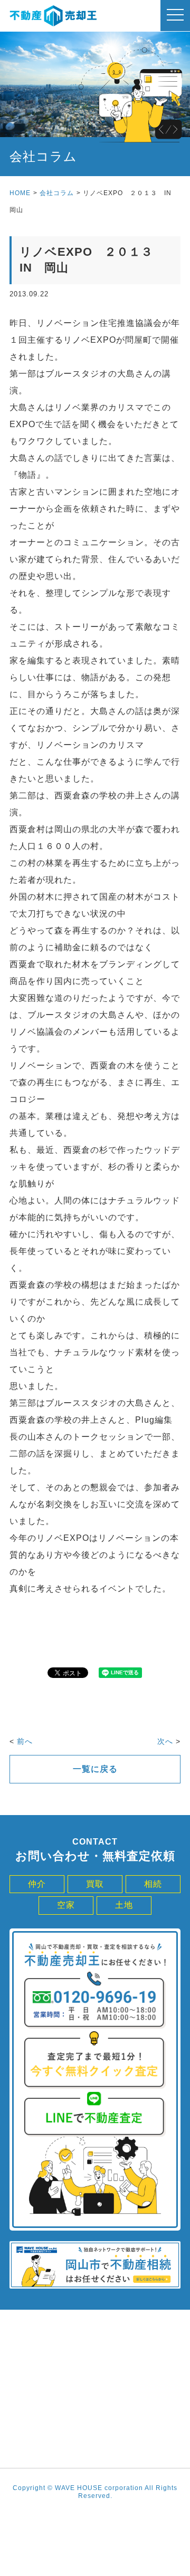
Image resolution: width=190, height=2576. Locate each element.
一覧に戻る (95, 1769)
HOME (20, 193)
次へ (165, 1741)
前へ (25, 1741)
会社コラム (57, 193)
